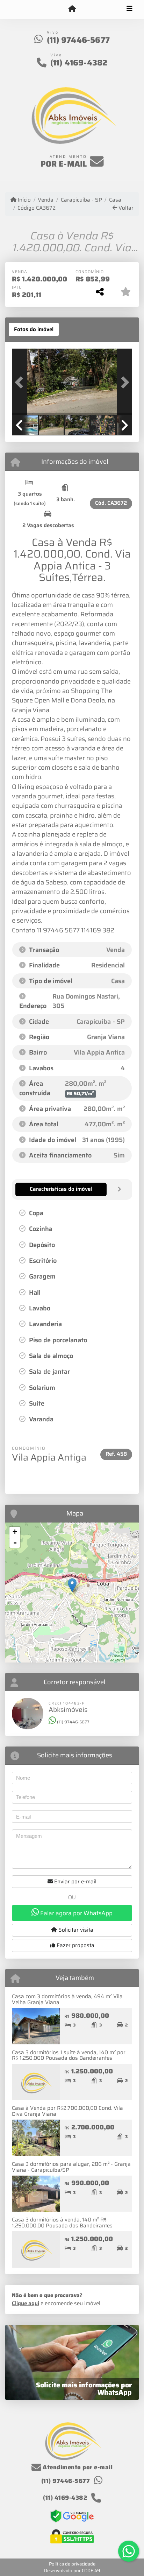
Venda (46, 200)
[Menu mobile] (72, 9)
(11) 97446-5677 (78, 40)
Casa (115, 200)
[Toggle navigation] (129, 9)
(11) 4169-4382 (79, 63)
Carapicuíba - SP (81, 200)
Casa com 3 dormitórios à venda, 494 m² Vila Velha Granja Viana (67, 1999)
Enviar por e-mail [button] (75, 1882)
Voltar (125, 208)
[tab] (34, 329)
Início (24, 200)
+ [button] (15, 1532)
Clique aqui (26, 2303)
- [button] (15, 1542)
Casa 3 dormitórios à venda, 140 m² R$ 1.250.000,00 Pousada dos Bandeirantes (62, 2223)
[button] (21, 383)
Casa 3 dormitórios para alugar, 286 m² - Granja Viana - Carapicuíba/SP (71, 2167)
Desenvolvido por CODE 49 (72, 2571)
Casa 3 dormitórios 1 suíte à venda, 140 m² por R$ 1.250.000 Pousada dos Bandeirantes (69, 2055)
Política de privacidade (72, 2564)
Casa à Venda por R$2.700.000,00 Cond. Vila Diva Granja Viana (67, 2111)
